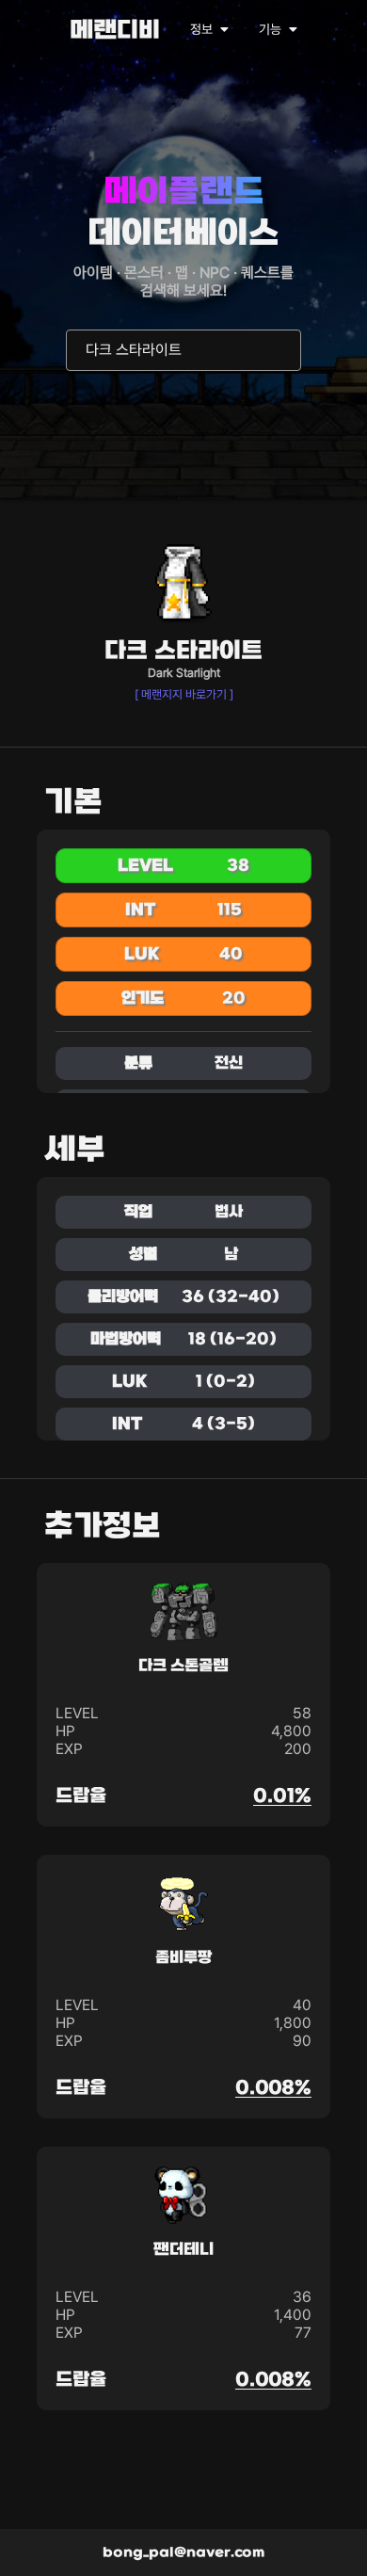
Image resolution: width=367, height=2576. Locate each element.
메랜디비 (115, 32)
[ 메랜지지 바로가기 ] (184, 694)
